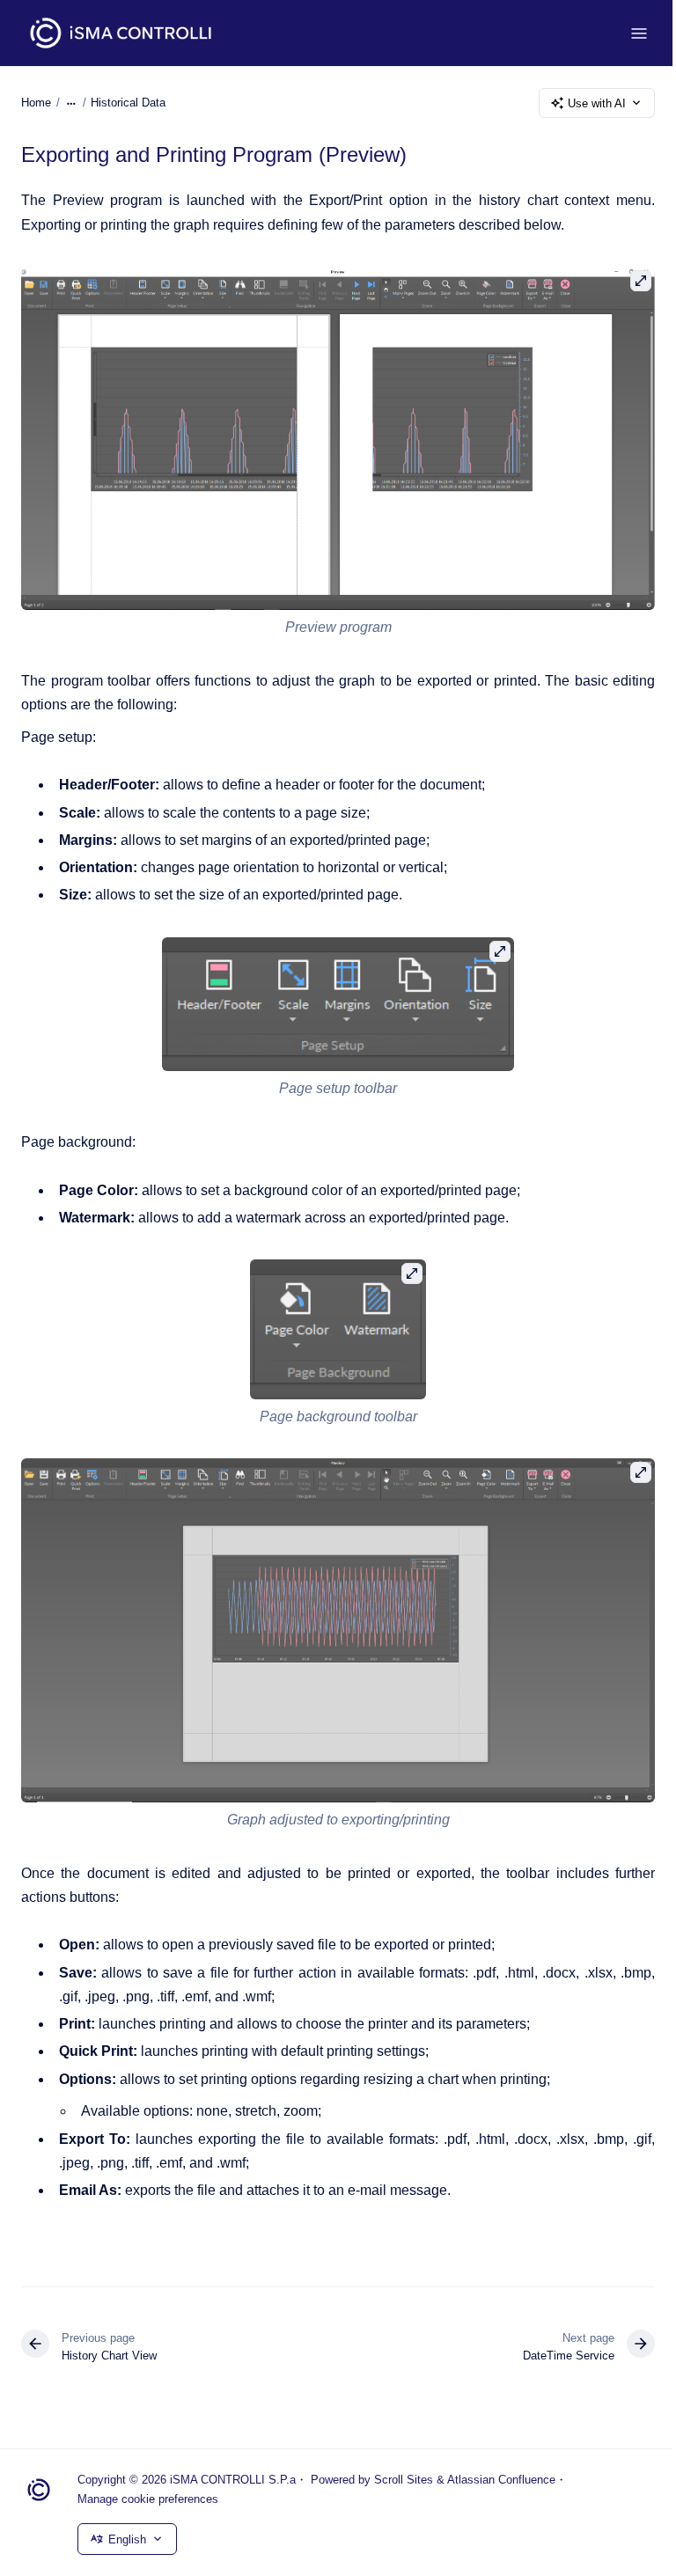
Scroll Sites (404, 2480)
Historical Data (128, 103)
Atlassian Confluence (501, 2480)
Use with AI (597, 103)
